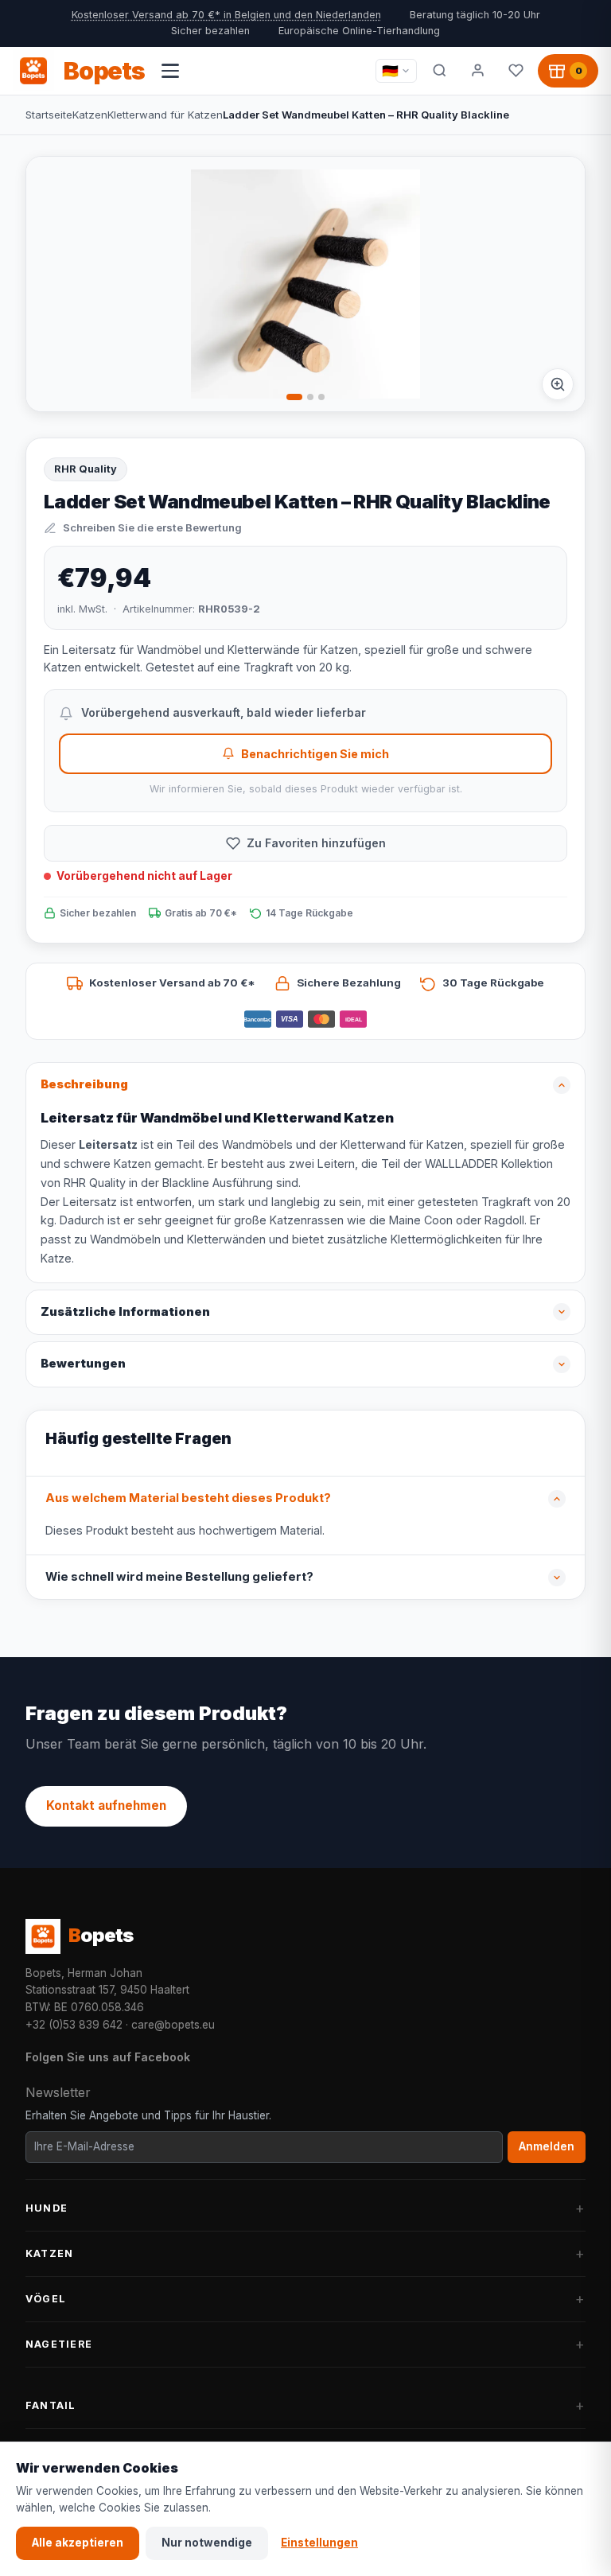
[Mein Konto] (477, 71)
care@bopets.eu (173, 2025)
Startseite (49, 115)
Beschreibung (84, 1084)
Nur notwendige (207, 2543)
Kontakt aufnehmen (106, 1806)
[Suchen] (439, 71)
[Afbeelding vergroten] (558, 384)
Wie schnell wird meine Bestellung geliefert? (179, 1577)
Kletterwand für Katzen (165, 115)
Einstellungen (319, 2543)
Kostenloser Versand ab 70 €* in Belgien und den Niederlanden (226, 15)
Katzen (90, 115)
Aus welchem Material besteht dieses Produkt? (188, 1498)
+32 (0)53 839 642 (74, 2025)
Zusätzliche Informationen (125, 1312)
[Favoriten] (516, 71)
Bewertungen (83, 1364)
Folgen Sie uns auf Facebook (108, 2057)
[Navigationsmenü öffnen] (170, 71)
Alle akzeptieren (78, 2543)
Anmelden (547, 2146)
